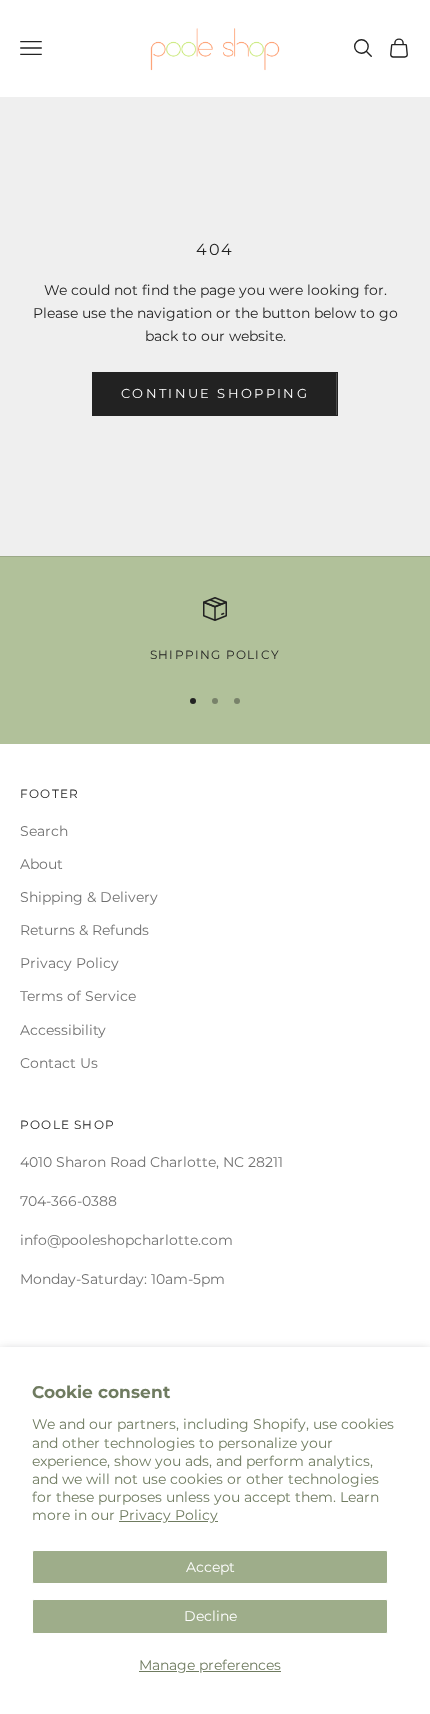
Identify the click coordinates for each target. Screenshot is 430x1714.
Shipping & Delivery (89, 897)
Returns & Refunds (84, 930)
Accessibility (63, 1030)
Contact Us (59, 1063)
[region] (215, 631)
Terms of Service (78, 996)
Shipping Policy (215, 654)
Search (44, 831)
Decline (210, 1616)
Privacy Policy (168, 1515)
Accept (210, 1567)
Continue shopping (215, 393)
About (41, 864)
